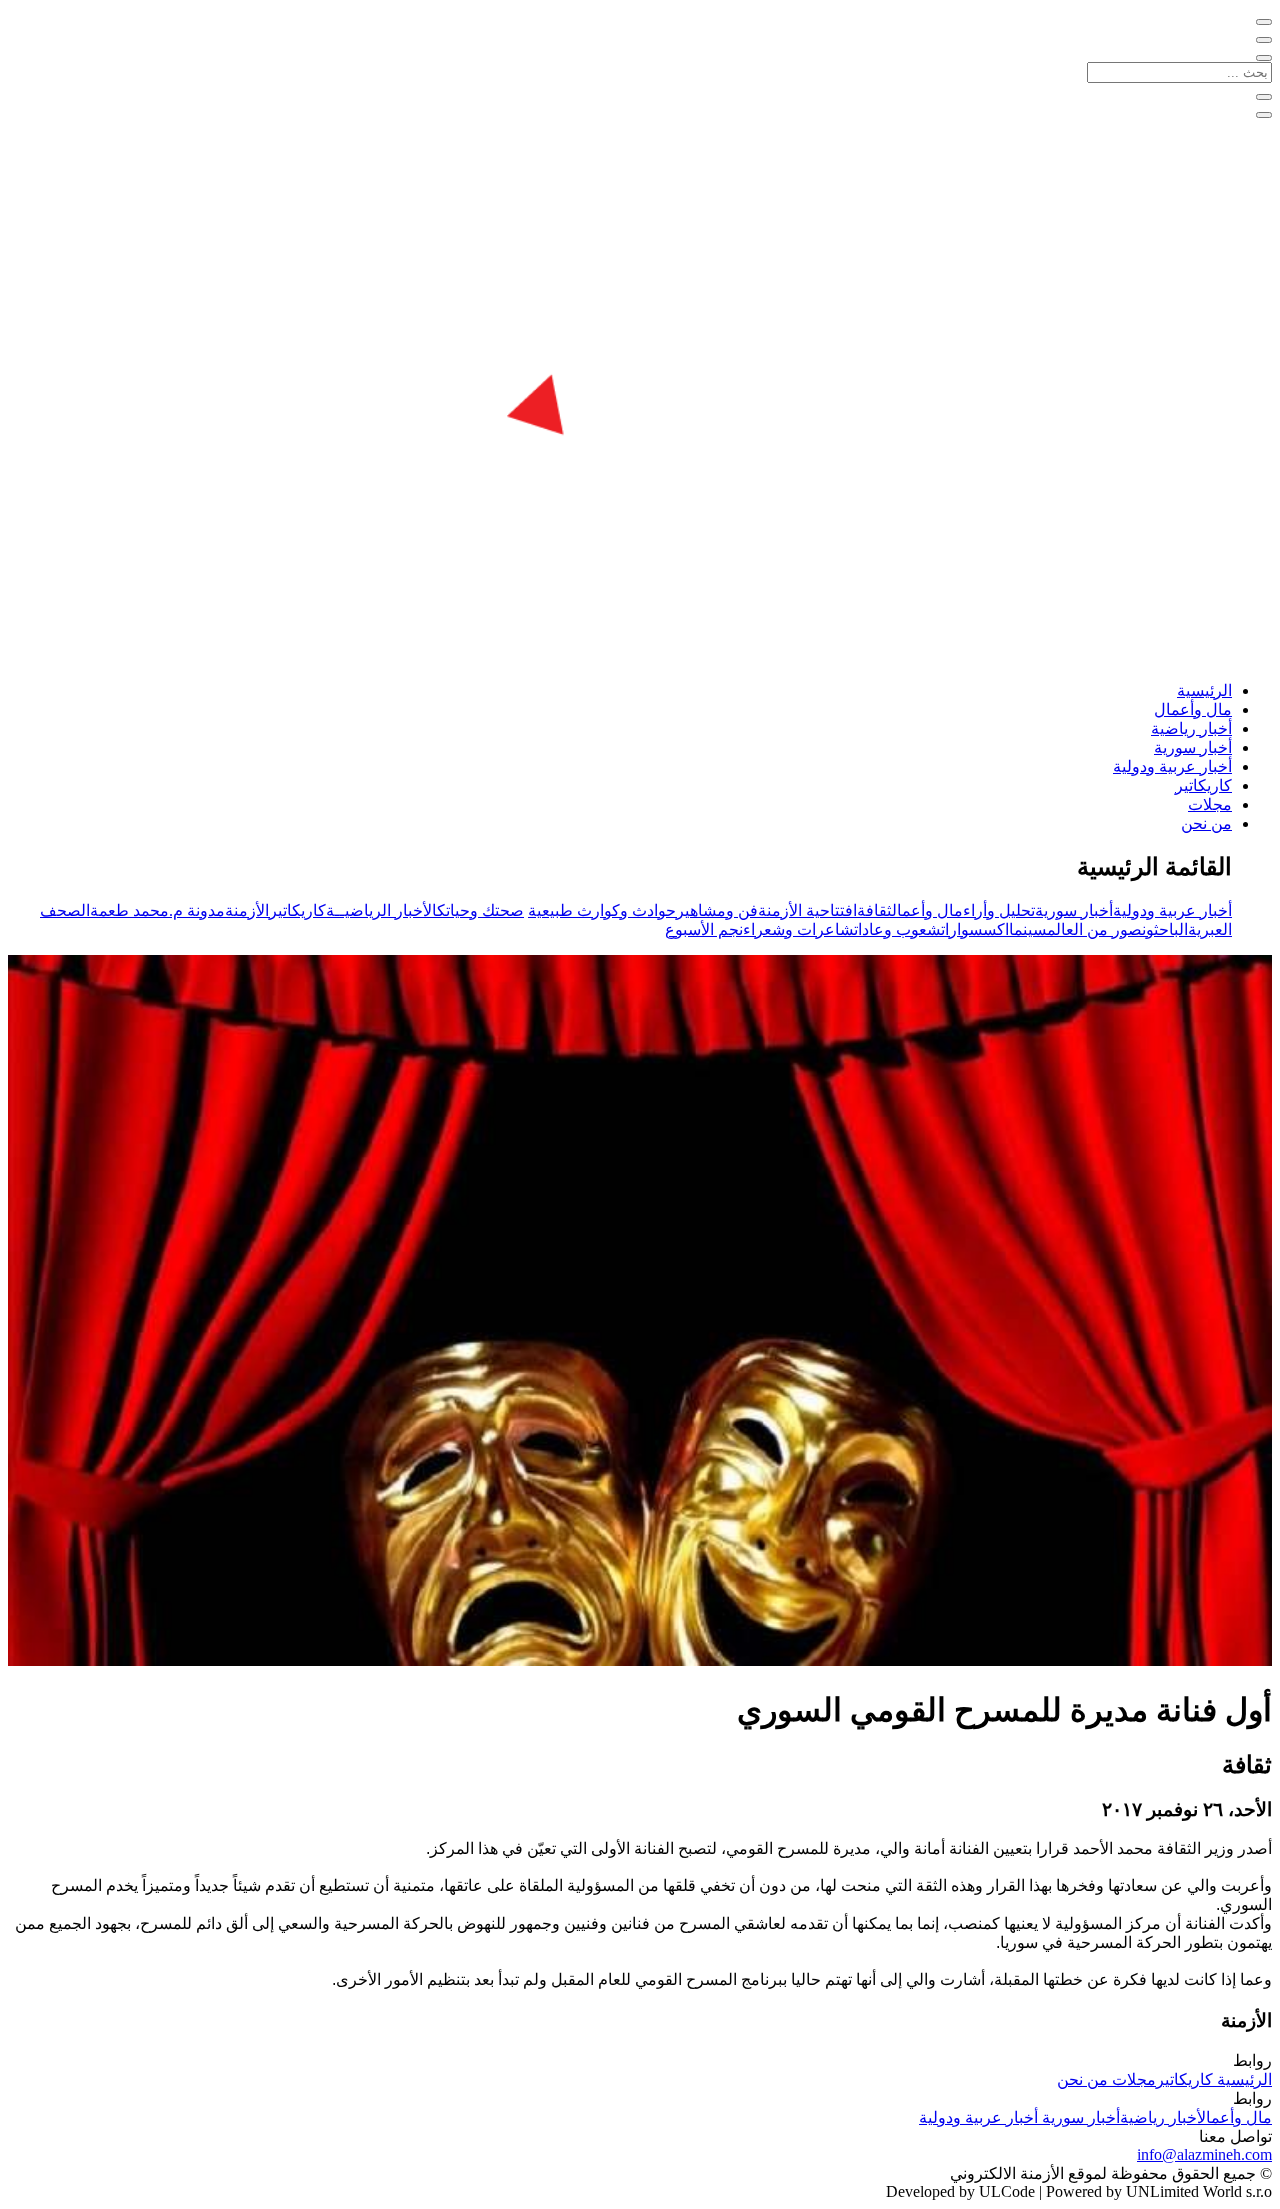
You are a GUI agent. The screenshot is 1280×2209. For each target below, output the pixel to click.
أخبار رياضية (1191, 728)
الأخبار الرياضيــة (381, 910)
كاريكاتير (1203, 785)
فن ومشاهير (717, 910)
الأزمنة (247, 910)
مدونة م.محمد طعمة (157, 910)
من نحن (1206, 823)
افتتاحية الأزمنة (807, 910)
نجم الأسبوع (704, 929)
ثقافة (874, 910)
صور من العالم (1094, 929)
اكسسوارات (975, 929)
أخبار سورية (1193, 747)
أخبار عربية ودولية (1172, 766)
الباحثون (1165, 929)
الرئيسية (1204, 690)
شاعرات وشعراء (798, 929)
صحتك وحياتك (480, 910)
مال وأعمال (1193, 709)
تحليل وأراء (999, 910)
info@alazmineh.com (1204, 2154)
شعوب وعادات (897, 929)
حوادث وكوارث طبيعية (602, 910)
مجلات (1210, 804)
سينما (1028, 929)
